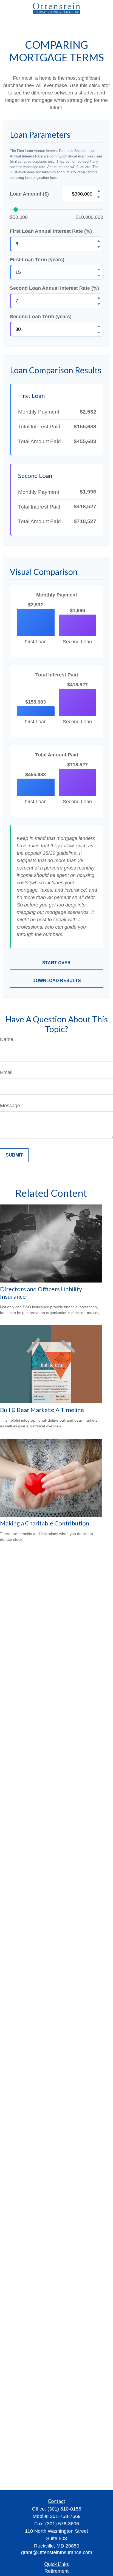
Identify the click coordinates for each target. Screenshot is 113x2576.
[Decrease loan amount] (99, 197)
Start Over (56, 963)
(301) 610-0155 (64, 2509)
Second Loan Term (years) (41, 317)
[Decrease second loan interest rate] (99, 304)
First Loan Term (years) (37, 260)
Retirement (56, 2571)
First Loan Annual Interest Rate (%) (51, 231)
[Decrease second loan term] (99, 332)
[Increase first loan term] (99, 269)
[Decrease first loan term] (99, 276)
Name (7, 1039)
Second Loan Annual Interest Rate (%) (54, 288)
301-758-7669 (65, 2516)
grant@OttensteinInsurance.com (57, 2552)
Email (6, 1072)
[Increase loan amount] (99, 191)
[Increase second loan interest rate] (99, 298)
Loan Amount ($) (29, 194)
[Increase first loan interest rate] (99, 241)
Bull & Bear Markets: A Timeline (42, 1410)
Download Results (57, 981)
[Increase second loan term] (99, 326)
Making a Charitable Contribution (45, 1523)
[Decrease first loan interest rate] (99, 247)
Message (10, 1106)
